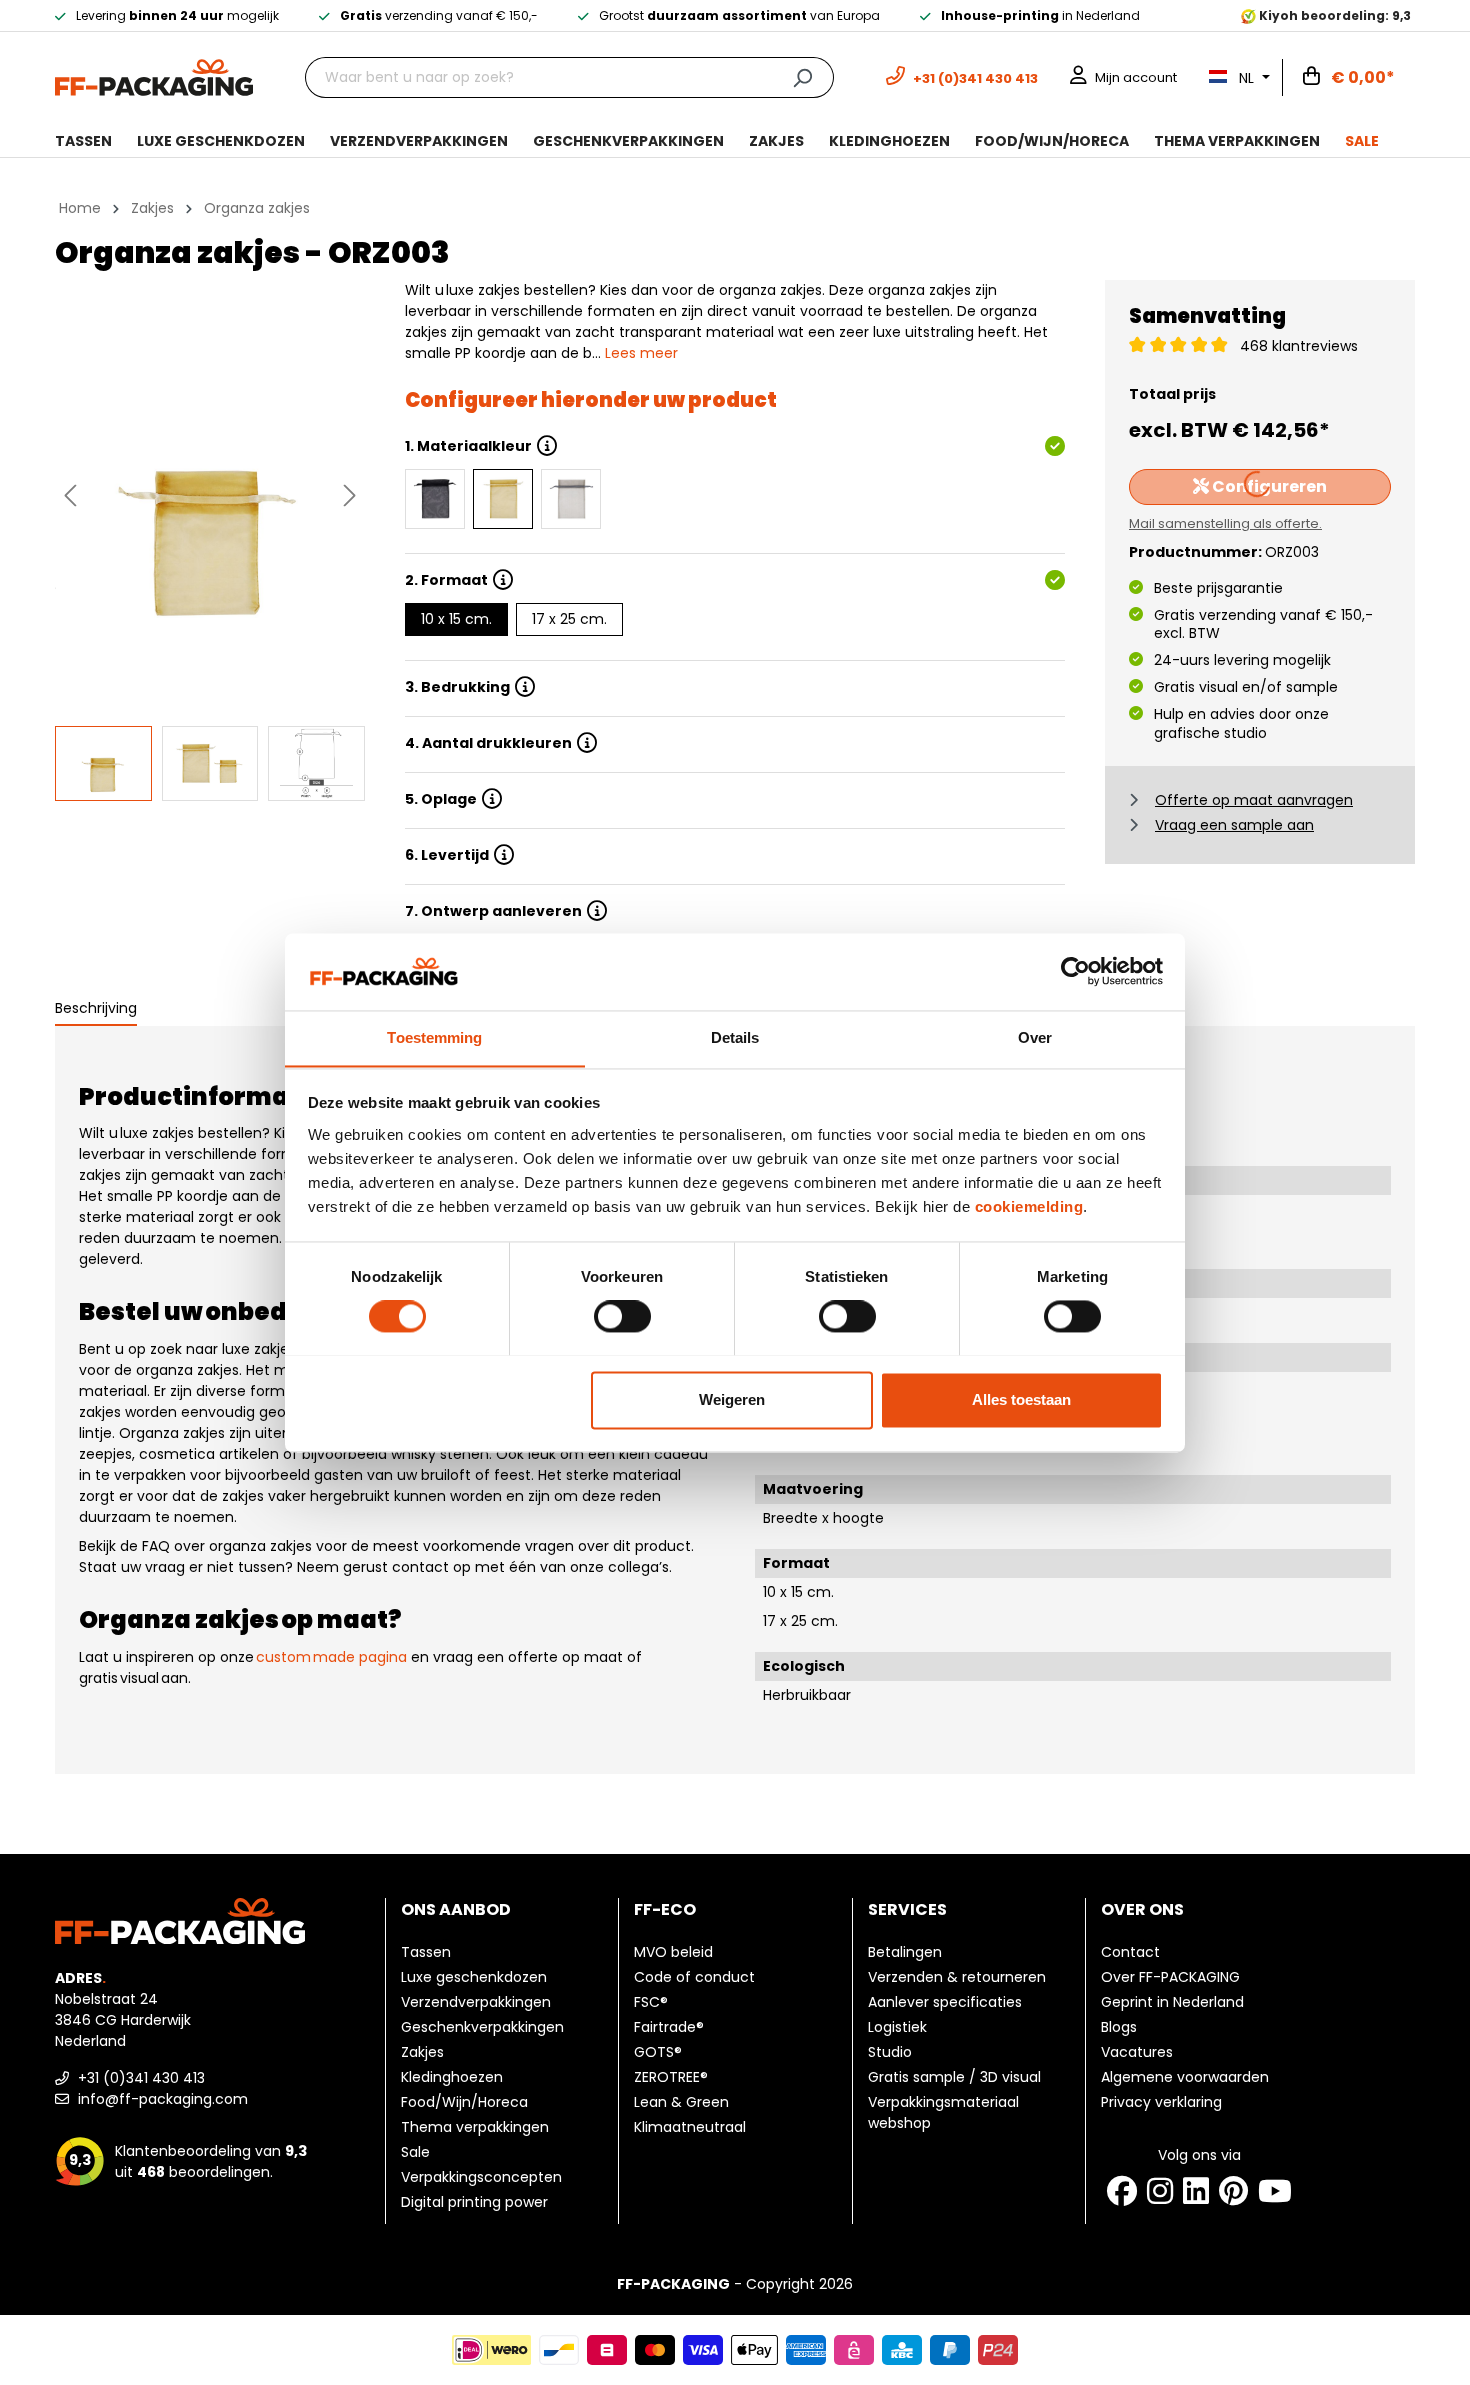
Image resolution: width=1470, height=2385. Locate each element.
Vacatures (1137, 2052)
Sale (415, 2152)
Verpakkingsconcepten (481, 2177)
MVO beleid (673, 1952)
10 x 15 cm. (456, 619)
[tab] (96, 1009)
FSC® (651, 2002)
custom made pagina (331, 1657)
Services (907, 1909)
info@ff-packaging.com (161, 2099)
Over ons (1142, 1909)
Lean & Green (681, 2102)
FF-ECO (665, 1909)
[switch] (622, 1316)
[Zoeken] (802, 77)
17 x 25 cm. (569, 619)
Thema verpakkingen (475, 2127)
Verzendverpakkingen (476, 2002)
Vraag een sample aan (1234, 825)
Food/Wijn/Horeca (464, 2102)
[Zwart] (435, 499)
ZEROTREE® (671, 2077)
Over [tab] (1035, 1037)
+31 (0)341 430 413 (139, 2078)
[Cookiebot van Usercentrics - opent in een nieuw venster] (1075, 971)
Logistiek (897, 2027)
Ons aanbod (456, 1909)
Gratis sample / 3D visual (954, 2077)
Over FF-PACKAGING (1170, 1977)
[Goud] (503, 499)
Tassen (426, 1952)
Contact (1130, 1952)
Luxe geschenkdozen (474, 1977)
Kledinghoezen (452, 2077)
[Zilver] (571, 499)
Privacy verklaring (1161, 2102)
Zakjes (422, 2052)
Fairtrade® (669, 2027)
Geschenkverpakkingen (482, 2027)
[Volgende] (350, 495)
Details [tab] (735, 1037)
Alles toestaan (1021, 1399)
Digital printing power (474, 2202)
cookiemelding (1029, 1206)
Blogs (1119, 2027)
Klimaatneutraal (690, 2127)
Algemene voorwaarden (1185, 2077)
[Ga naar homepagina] (154, 76)
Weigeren (732, 1399)
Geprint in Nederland (1172, 2002)
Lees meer (641, 353)
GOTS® (658, 2052)
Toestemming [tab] (434, 1037)
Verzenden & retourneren (957, 1977)
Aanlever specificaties (945, 2002)
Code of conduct (694, 1977)
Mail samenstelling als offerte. (1225, 523)
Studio (890, 2052)
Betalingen (905, 1952)
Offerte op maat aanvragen (1254, 800)
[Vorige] (70, 495)
